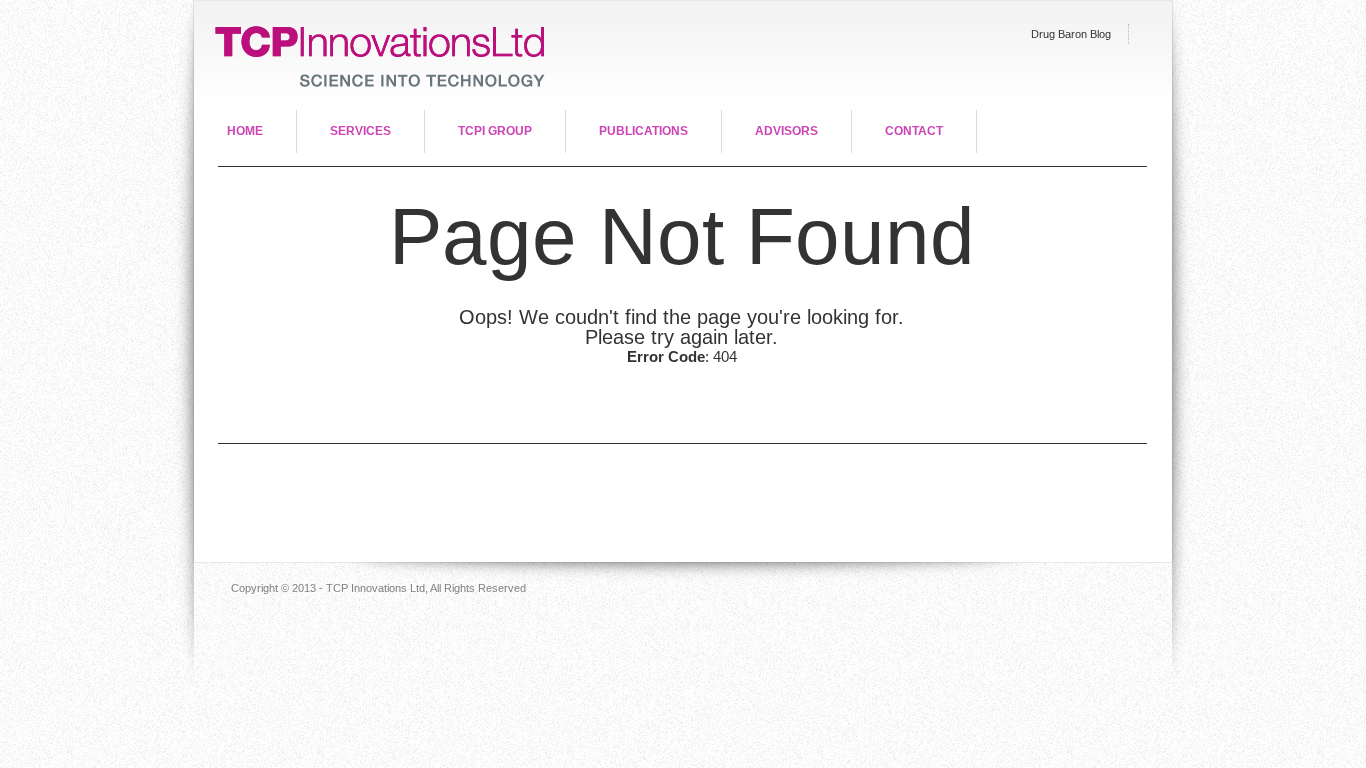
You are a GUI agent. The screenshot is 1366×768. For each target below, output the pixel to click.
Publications (643, 131)
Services (360, 131)
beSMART (372, 55)
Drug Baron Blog (1071, 34)
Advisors (786, 131)
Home (245, 131)
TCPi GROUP (495, 131)
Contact (914, 131)
